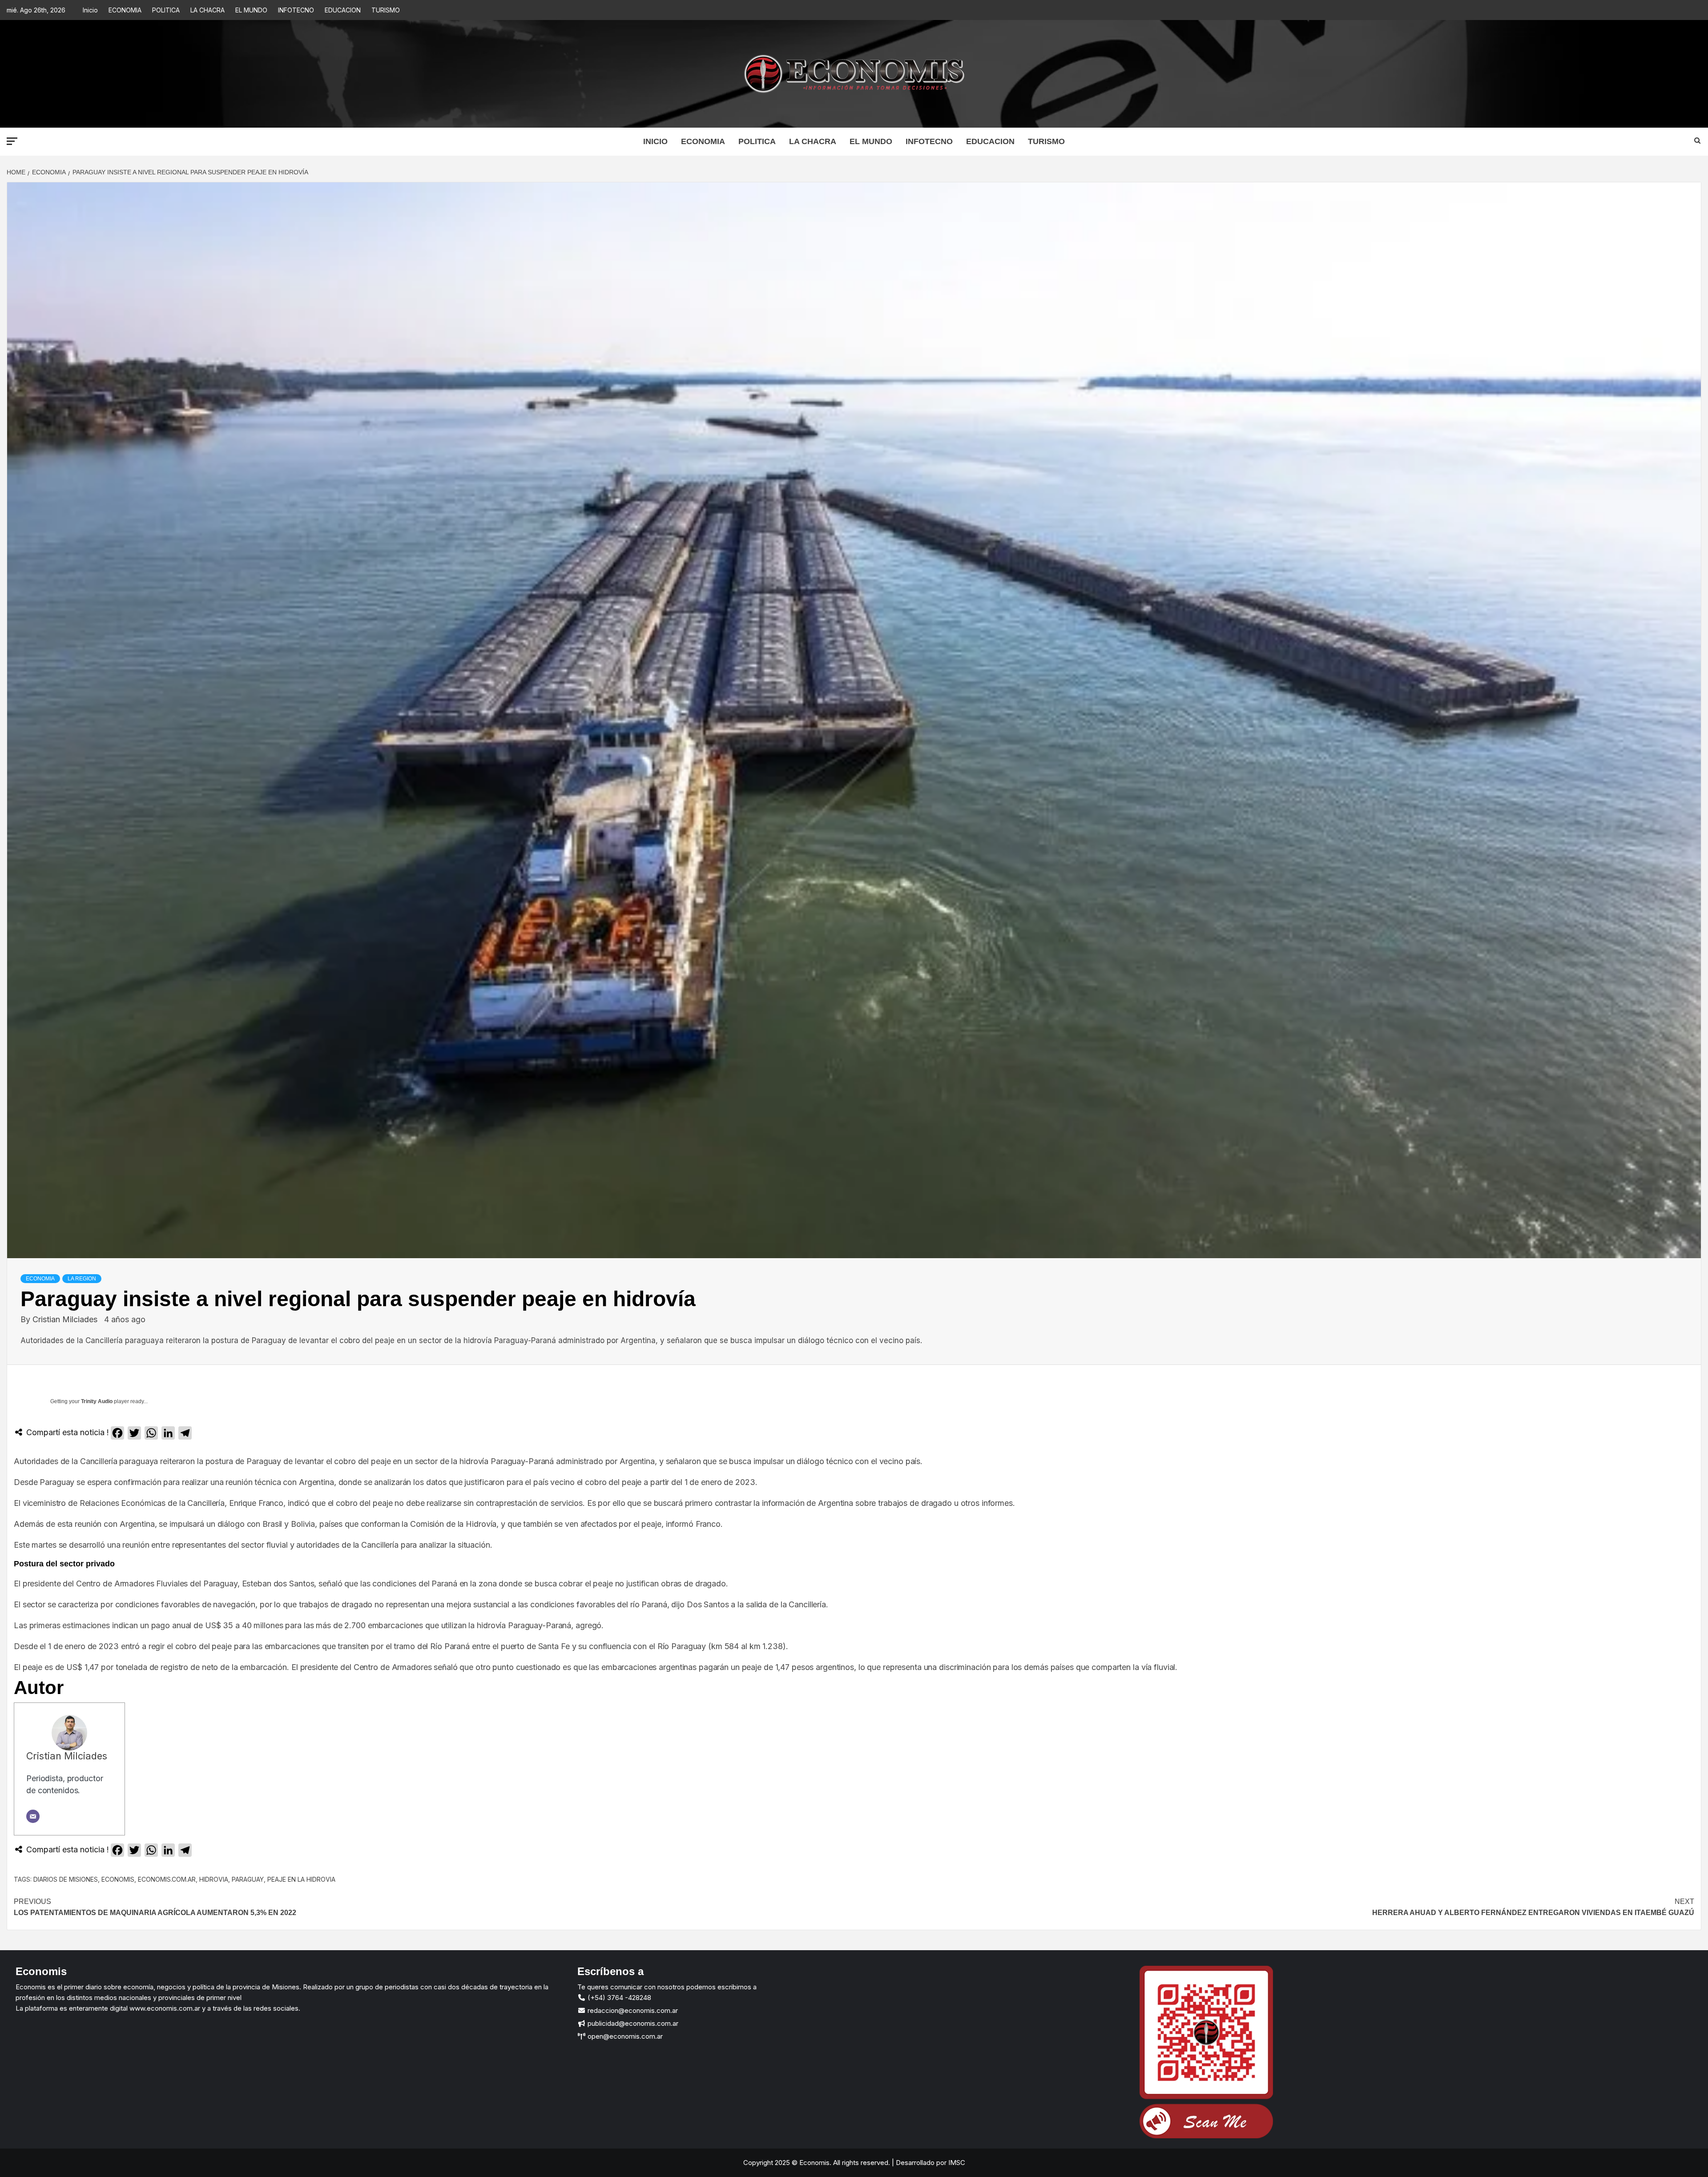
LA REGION (82, 1279)
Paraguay (248, 1879)
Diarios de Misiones (66, 1879)
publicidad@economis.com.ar (632, 2023)
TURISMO (386, 10)
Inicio (90, 10)
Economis (118, 1879)
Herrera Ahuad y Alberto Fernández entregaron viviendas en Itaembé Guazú (1533, 1907)
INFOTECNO (296, 10)
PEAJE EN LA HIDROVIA (301, 1879)
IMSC (956, 2163)
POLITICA (166, 10)
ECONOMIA (125, 10)
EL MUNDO (251, 10)
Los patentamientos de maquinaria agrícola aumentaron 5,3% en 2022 (155, 1907)
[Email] (33, 1816)
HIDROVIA (214, 1879)
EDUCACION (343, 10)
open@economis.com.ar (624, 2036)
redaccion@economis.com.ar (632, 2010)
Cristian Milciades (66, 1319)
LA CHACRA (207, 10)
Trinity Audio (97, 1401)
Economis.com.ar (167, 1879)
